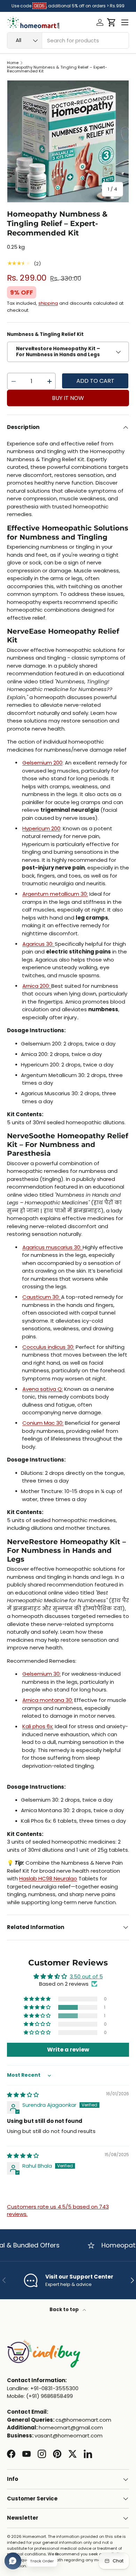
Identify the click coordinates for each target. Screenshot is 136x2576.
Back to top (65, 2310)
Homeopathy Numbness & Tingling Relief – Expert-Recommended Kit (57, 69)
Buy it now (68, 398)
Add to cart (95, 381)
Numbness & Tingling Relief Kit (45, 334)
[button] (111, 22)
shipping (48, 303)
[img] (23, 2095)
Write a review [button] (68, 2050)
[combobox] (68, 40)
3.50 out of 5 (86, 1976)
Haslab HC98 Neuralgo (48, 1878)
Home (13, 63)
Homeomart (34, 2536)
